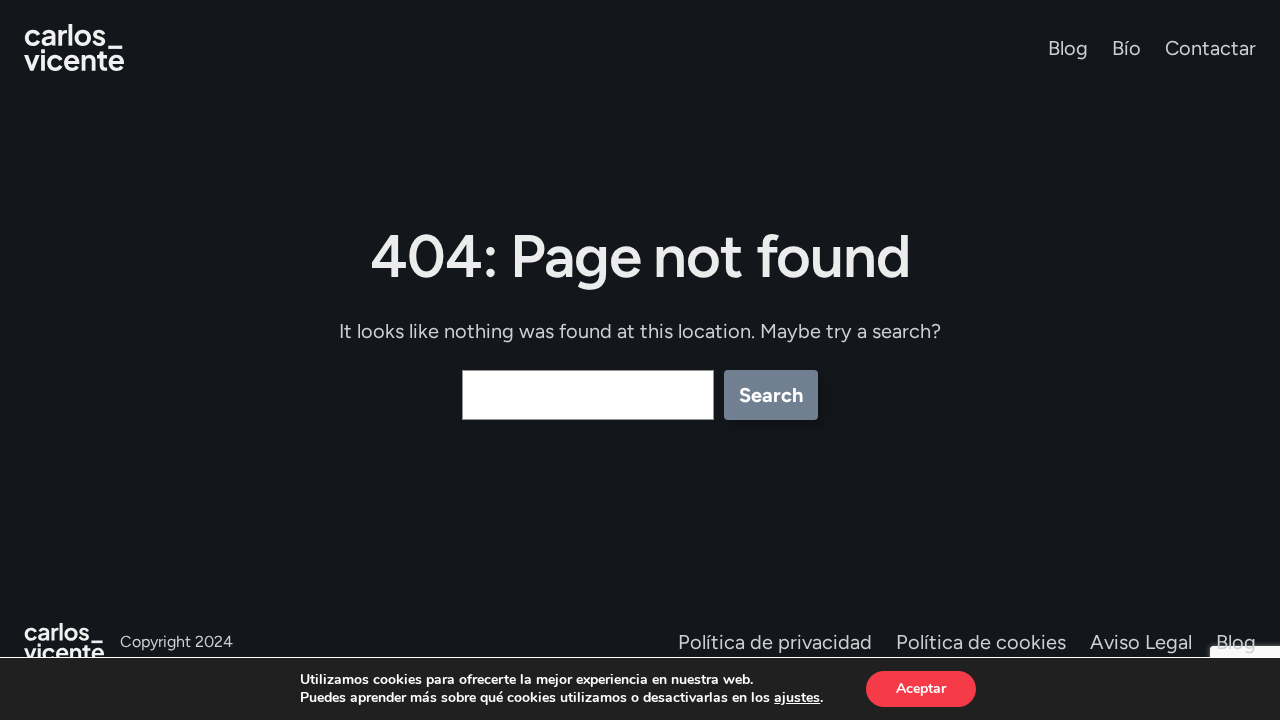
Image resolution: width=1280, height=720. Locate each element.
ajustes (797, 698)
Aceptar (921, 688)
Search (771, 395)
